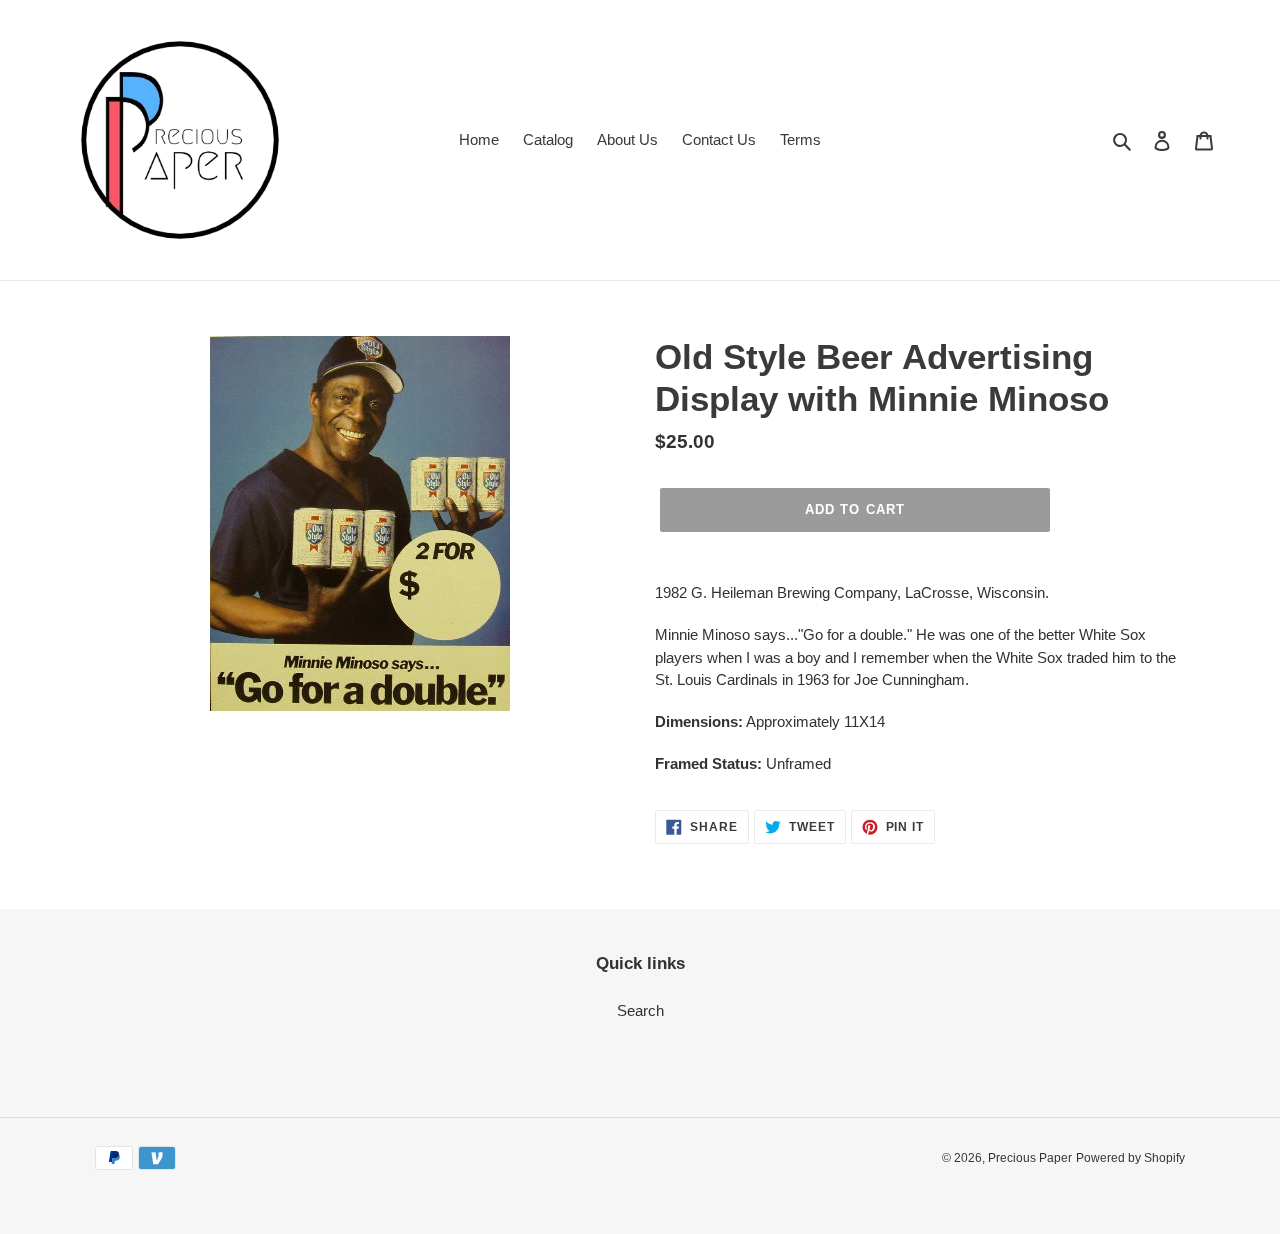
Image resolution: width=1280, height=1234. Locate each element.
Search (640, 1010)
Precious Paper (1030, 1158)
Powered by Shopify (1130, 1158)
